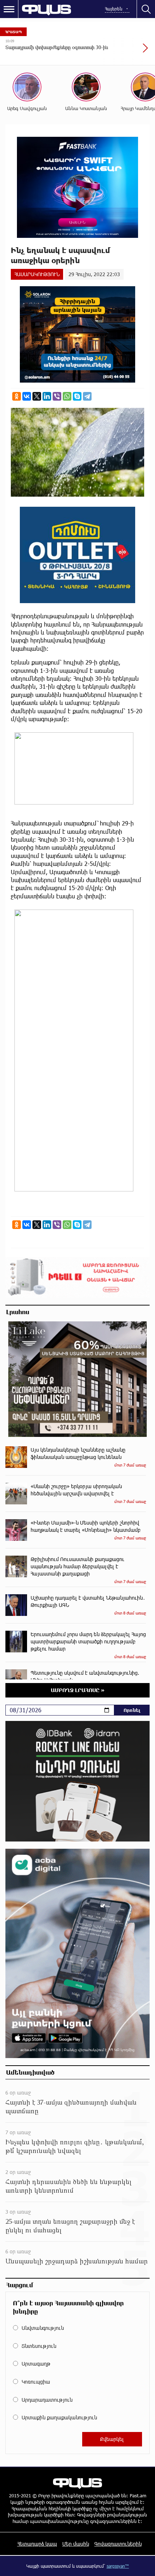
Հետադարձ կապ (37, 2544)
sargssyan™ (118, 2566)
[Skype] (77, 396)
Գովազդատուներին (118, 2544)
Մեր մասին (76, 2544)
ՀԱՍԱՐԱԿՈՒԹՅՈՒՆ (37, 274)
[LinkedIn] (47, 396)
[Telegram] (87, 396)
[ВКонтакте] (27, 396)
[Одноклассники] (17, 396)
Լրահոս (18, 1312)
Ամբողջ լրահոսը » (78, 1690)
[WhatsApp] (67, 396)
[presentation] (128, 52)
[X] (37, 396)
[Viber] (57, 396)
